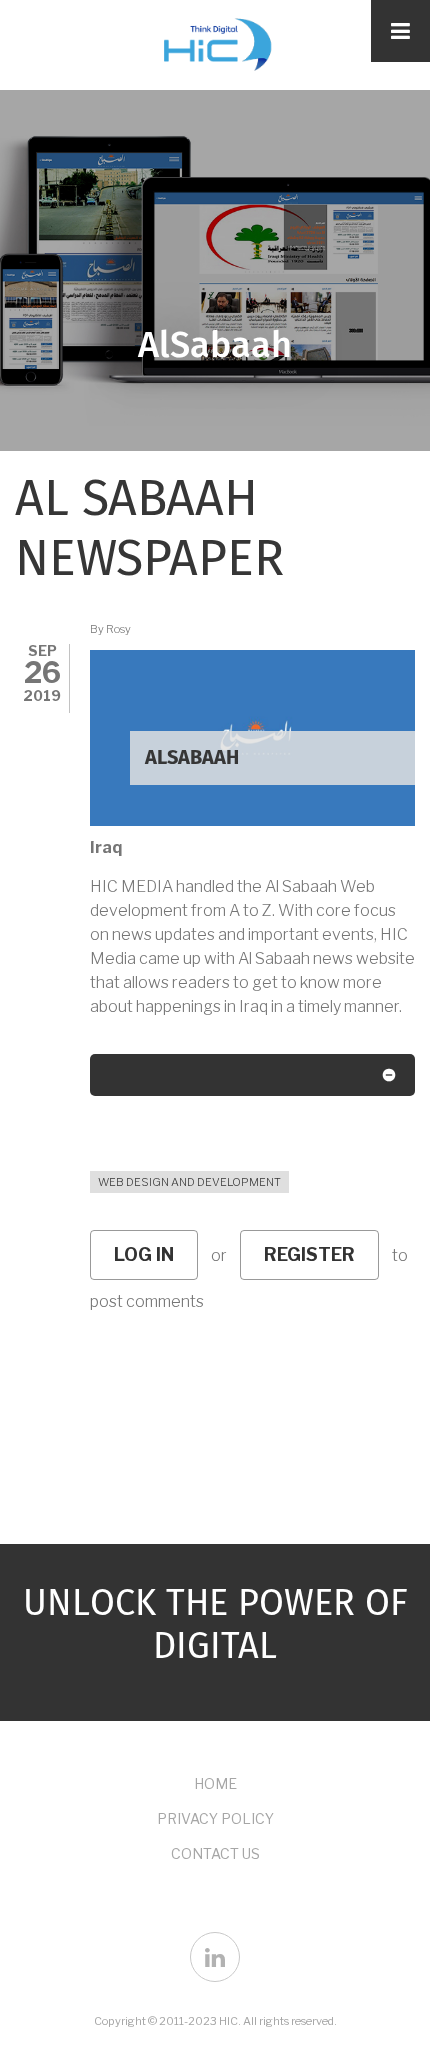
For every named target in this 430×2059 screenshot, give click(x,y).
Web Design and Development (189, 1182)
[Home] (215, 43)
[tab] (252, 1078)
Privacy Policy (215, 1818)
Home (215, 1783)
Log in (144, 1254)
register (309, 1254)
